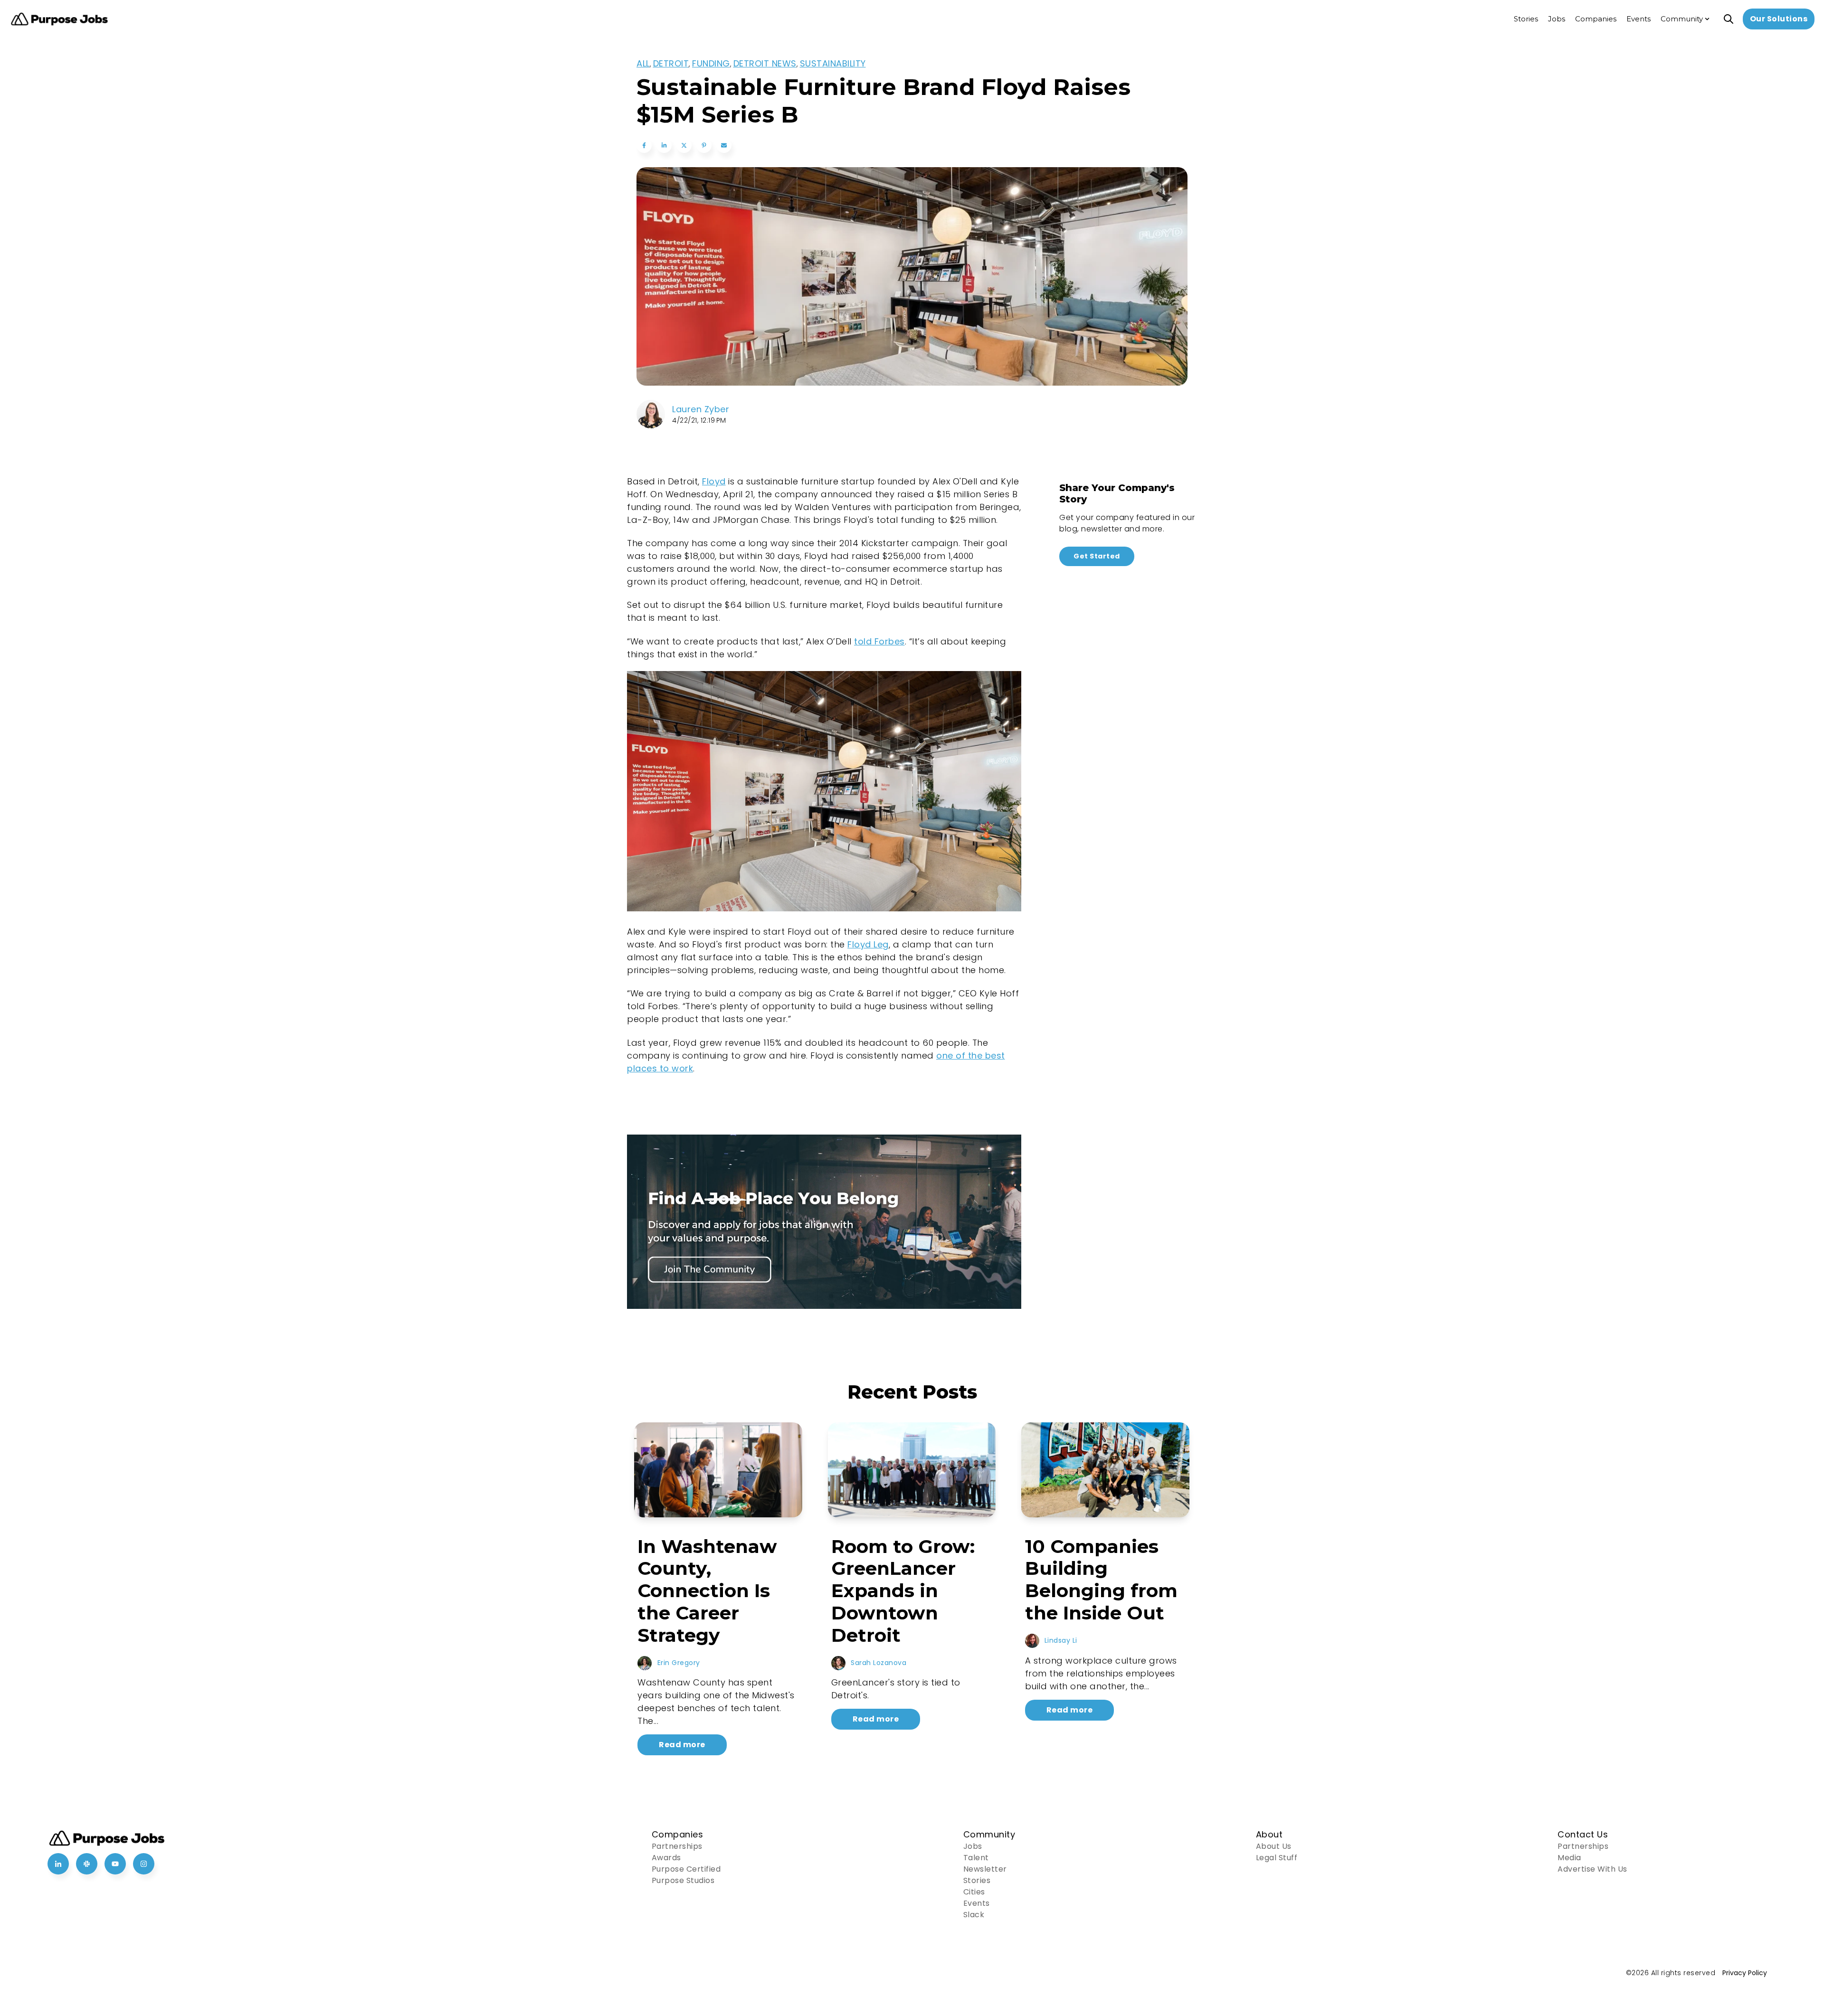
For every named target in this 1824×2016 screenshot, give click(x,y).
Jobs (973, 1846)
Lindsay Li (1061, 1640)
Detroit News (765, 63)
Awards (666, 1858)
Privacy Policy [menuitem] (1745, 1973)
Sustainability (833, 63)
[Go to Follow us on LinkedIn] (58, 1864)
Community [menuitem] (1682, 19)
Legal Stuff (1277, 1858)
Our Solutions (1779, 19)
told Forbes (879, 641)
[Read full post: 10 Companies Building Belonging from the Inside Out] (1105, 1470)
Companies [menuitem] (1596, 19)
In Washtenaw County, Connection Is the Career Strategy (707, 1591)
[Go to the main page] (59, 19)
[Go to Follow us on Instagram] (144, 1864)
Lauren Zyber (701, 409)
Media (1569, 1858)
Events (977, 1903)
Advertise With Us (1592, 1869)
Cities (974, 1892)
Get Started (1097, 556)
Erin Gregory (679, 1663)
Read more (682, 1745)
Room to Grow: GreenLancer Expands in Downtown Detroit (903, 1591)
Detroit (671, 63)
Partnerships (677, 1846)
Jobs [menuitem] (1557, 19)
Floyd (714, 481)
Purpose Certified (686, 1869)
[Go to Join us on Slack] (87, 1864)
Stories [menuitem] (1526, 19)
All (643, 63)
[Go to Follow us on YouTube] (115, 1864)
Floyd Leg (868, 944)
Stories (977, 1880)
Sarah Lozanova (879, 1663)
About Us (1274, 1846)
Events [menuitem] (1639, 19)
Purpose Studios (683, 1880)
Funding (711, 63)
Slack (974, 1915)
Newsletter (985, 1869)
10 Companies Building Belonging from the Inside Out (1101, 1580)
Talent (976, 1858)
